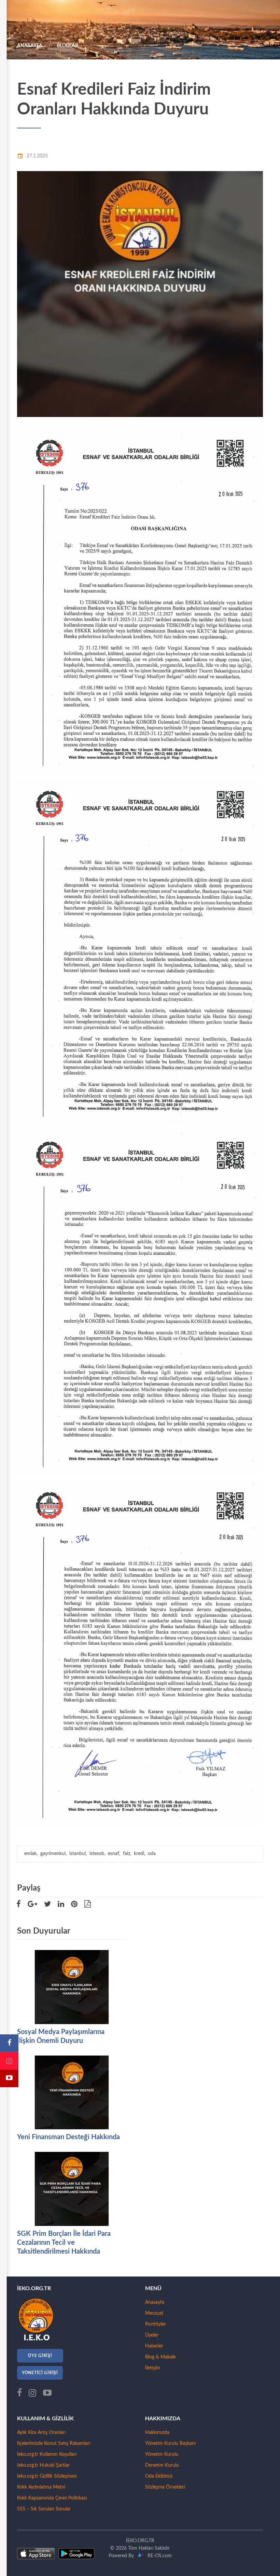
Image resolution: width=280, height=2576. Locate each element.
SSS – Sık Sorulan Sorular (44, 2509)
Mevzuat (154, 2313)
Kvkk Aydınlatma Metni (41, 2487)
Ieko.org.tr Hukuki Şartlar (43, 2465)
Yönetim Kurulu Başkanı (170, 2443)
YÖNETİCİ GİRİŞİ (40, 2373)
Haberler (154, 2346)
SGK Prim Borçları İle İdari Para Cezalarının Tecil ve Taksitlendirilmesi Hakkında (64, 2243)
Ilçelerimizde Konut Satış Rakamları (54, 2443)
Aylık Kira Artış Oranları (41, 2433)
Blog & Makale (160, 2357)
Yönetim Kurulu (162, 2454)
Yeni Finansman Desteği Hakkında (68, 2137)
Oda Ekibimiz (159, 2476)
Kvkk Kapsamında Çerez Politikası (52, 2498)
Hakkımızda (157, 2433)
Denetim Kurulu (162, 2465)
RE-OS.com (158, 2556)
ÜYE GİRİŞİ (40, 2356)
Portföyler (156, 2324)
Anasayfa (155, 2302)
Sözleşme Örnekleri (165, 2487)
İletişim (153, 2368)
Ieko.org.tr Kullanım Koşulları (47, 2454)
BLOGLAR (67, 46)
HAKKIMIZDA (163, 2419)
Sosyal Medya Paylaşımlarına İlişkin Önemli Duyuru (61, 2036)
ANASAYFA (30, 46)
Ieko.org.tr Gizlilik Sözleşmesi (47, 2476)
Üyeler (152, 2335)
